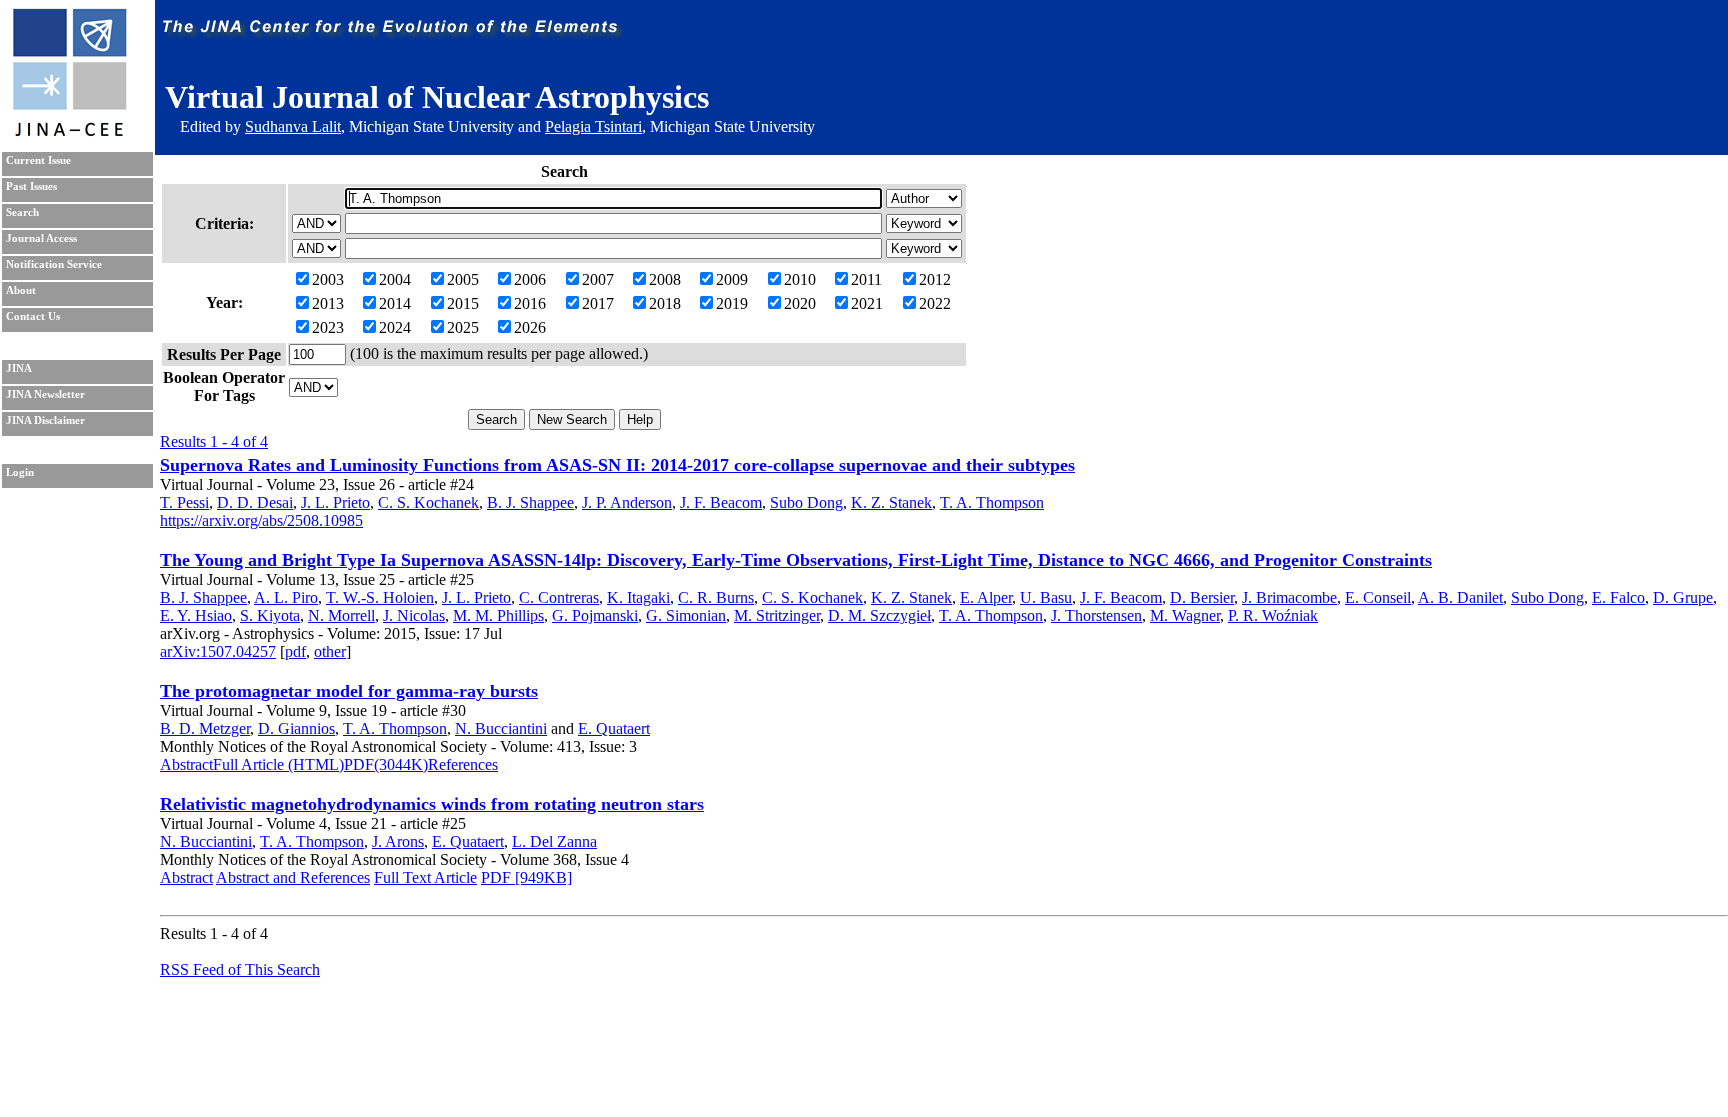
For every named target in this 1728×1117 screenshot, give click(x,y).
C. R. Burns (716, 597)
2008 (665, 279)
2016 (530, 303)
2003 (328, 279)
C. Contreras (559, 597)
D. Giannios (296, 728)
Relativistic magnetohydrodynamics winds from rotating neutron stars (432, 804)
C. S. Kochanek (428, 502)
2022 (935, 303)
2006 (530, 279)
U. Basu (1046, 597)
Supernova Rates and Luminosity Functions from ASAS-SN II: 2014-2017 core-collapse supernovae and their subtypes (617, 465)
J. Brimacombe (1289, 597)
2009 (732, 279)
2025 (463, 327)
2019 (732, 303)
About (21, 290)
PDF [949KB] (526, 877)
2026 (530, 327)
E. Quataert (614, 728)
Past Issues (31, 186)
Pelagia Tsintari (593, 126)
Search (22, 212)
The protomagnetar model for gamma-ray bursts (349, 691)
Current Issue (38, 160)
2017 (598, 303)
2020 (800, 303)
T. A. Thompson (992, 502)
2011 (866, 279)
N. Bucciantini (501, 728)
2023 (328, 327)
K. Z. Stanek (891, 502)
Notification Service (54, 264)
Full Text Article (425, 877)
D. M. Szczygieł (879, 615)
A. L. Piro (286, 597)
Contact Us (33, 316)
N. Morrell (341, 615)
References (463, 764)
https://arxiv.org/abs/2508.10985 (261, 520)
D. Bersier (1202, 597)
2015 (463, 303)
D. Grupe (1683, 597)
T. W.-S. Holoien (380, 597)
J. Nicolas (414, 615)
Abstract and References (293, 877)
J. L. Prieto (335, 502)
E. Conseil (1378, 597)
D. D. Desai (255, 502)
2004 (395, 279)
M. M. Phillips (498, 615)
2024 (395, 327)
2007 (598, 279)
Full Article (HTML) (278, 764)
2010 (800, 279)
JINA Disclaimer (45, 420)
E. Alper (986, 597)
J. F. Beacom (721, 502)
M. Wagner (1185, 615)
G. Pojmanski (595, 615)
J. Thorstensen (1096, 615)
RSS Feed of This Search (240, 969)
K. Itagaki (638, 597)
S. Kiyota (270, 615)
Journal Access (41, 238)
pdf (295, 651)
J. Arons (398, 841)
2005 (463, 279)
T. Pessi (184, 502)
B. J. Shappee (530, 502)
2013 (328, 303)
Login (20, 472)
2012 (935, 279)
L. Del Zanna (554, 841)
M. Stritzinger (777, 615)
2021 (867, 303)
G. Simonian (686, 615)
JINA (19, 368)
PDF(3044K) (386, 764)
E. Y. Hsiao (196, 615)
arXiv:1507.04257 (218, 651)
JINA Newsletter (45, 394)
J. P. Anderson (627, 502)
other (330, 651)
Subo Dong (806, 502)
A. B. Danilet (1460, 597)
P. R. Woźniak (1273, 615)
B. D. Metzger (205, 728)
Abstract (186, 764)
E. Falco (1618, 597)
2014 (395, 303)
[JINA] (69, 132)
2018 (665, 303)
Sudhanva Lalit (293, 126)
